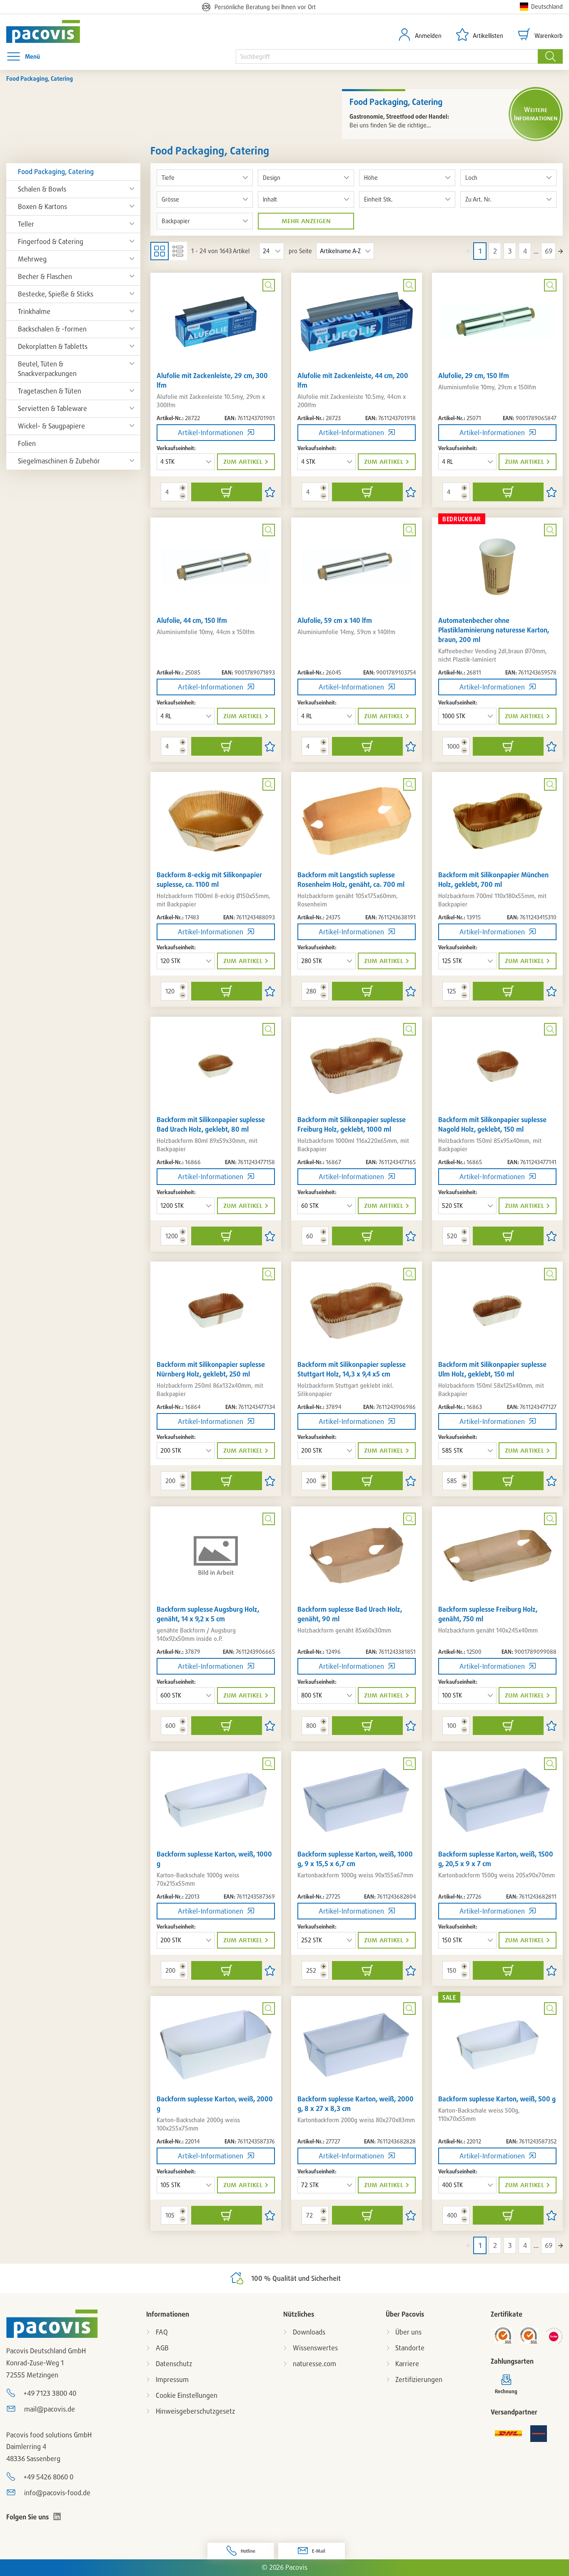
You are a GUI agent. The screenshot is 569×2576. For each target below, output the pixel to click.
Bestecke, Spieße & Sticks (56, 294)
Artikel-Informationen (211, 433)
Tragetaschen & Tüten (50, 391)
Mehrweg (32, 259)
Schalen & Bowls (42, 189)
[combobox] (387, 56)
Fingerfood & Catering (51, 241)
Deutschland (547, 6)
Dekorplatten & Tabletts (53, 346)
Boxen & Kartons (42, 207)
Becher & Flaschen (45, 276)
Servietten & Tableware (52, 408)
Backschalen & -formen (52, 329)
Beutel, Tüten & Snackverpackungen (47, 369)
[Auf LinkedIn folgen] (57, 2516)
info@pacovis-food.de (57, 2493)
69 (549, 251)
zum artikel (243, 462)
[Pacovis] (52, 31)
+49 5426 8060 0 (48, 2477)
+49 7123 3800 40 (50, 2393)
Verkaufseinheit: (176, 448)
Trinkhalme (34, 311)
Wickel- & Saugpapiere (51, 426)
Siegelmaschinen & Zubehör (59, 461)
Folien (27, 443)
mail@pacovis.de (50, 2409)
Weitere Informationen (536, 114)
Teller (26, 224)
